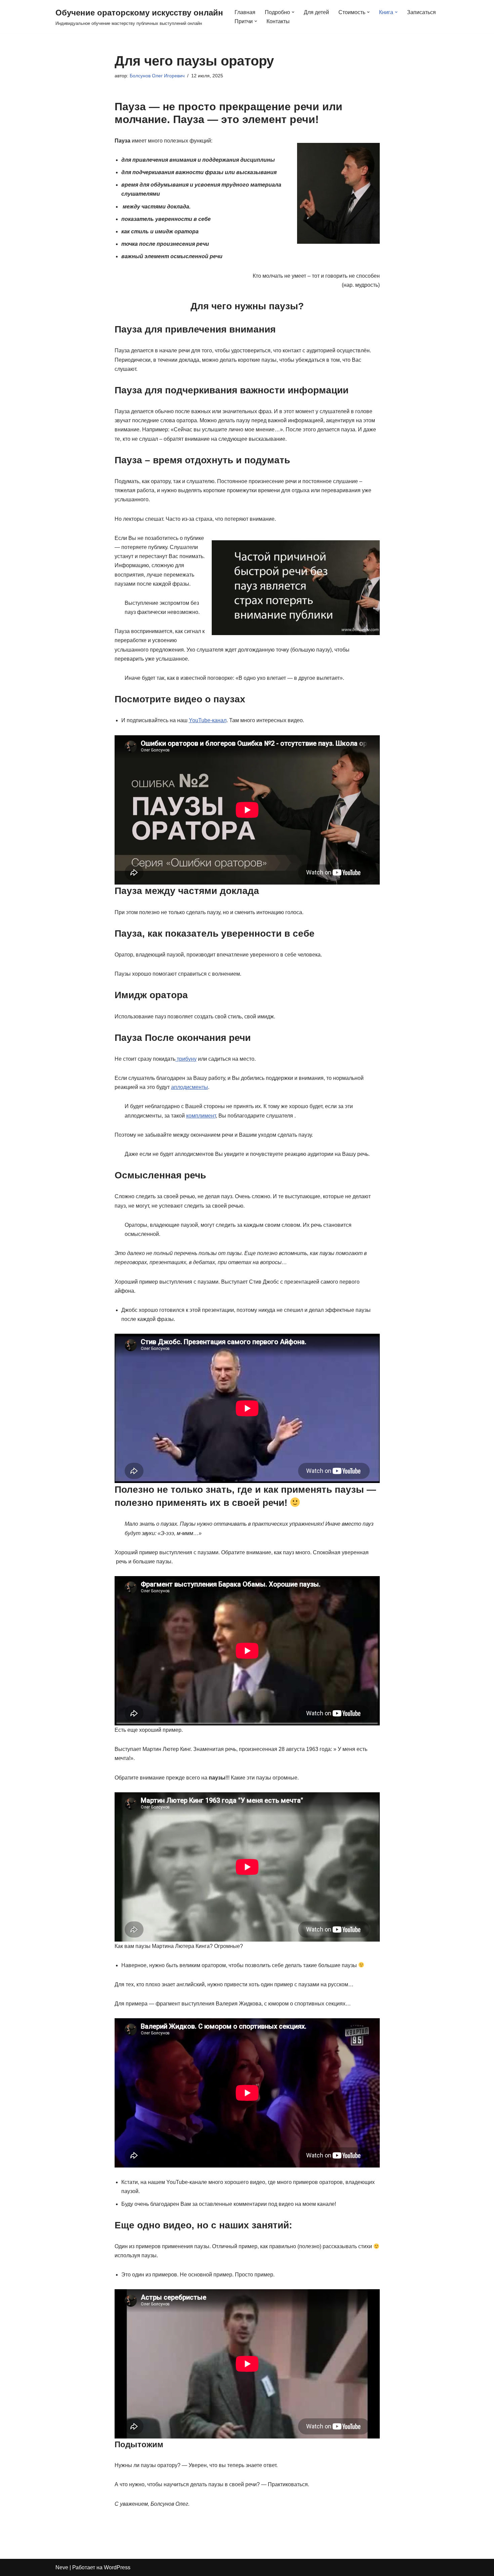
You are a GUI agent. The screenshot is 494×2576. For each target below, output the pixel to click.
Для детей (316, 12)
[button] (293, 12)
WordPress (117, 2567)
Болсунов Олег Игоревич (157, 76)
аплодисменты (190, 1087)
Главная (245, 12)
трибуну (186, 1059)
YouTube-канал (208, 720)
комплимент (201, 1116)
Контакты (278, 21)
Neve (62, 2567)
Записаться (421, 12)
